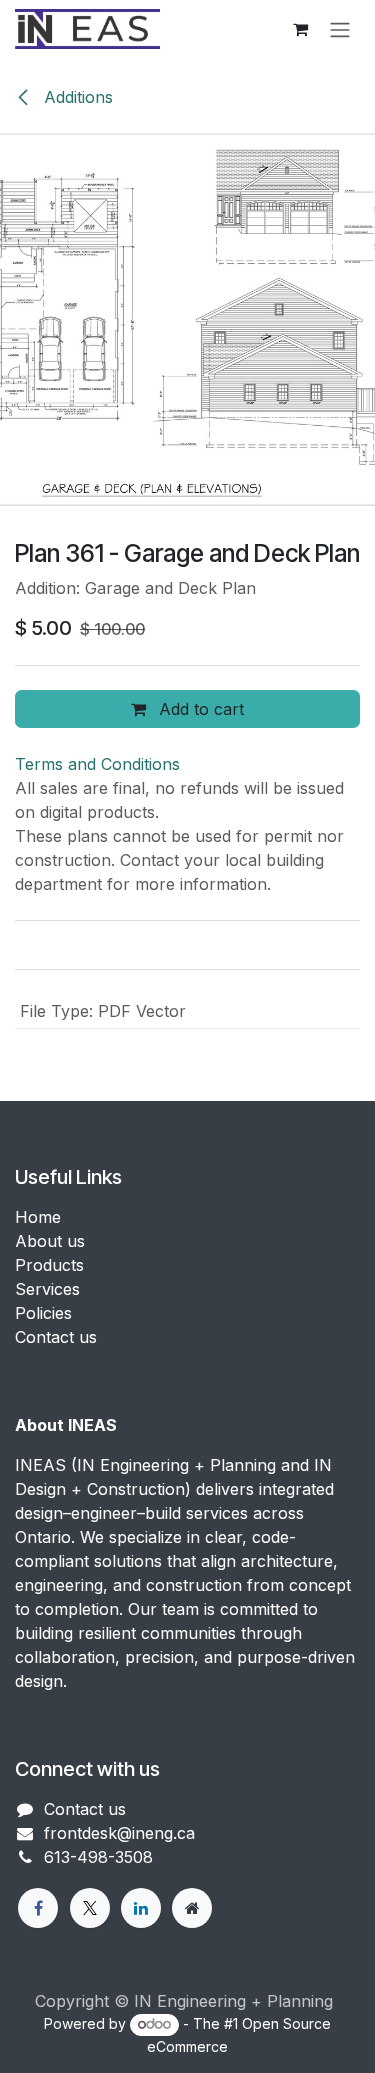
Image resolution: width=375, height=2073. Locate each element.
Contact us (56, 1337)
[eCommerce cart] (300, 29)
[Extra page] (192, 1908)
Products (49, 1265)
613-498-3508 (98, 1857)
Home (38, 1217)
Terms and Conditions (97, 764)
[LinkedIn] (141, 1908)
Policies (43, 1313)
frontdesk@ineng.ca (119, 1833)
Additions (76, 97)
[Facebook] (38, 1908)
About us (50, 1241)
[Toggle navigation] (340, 29)
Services (47, 1289)
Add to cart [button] (199, 709)
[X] (90, 1908)
